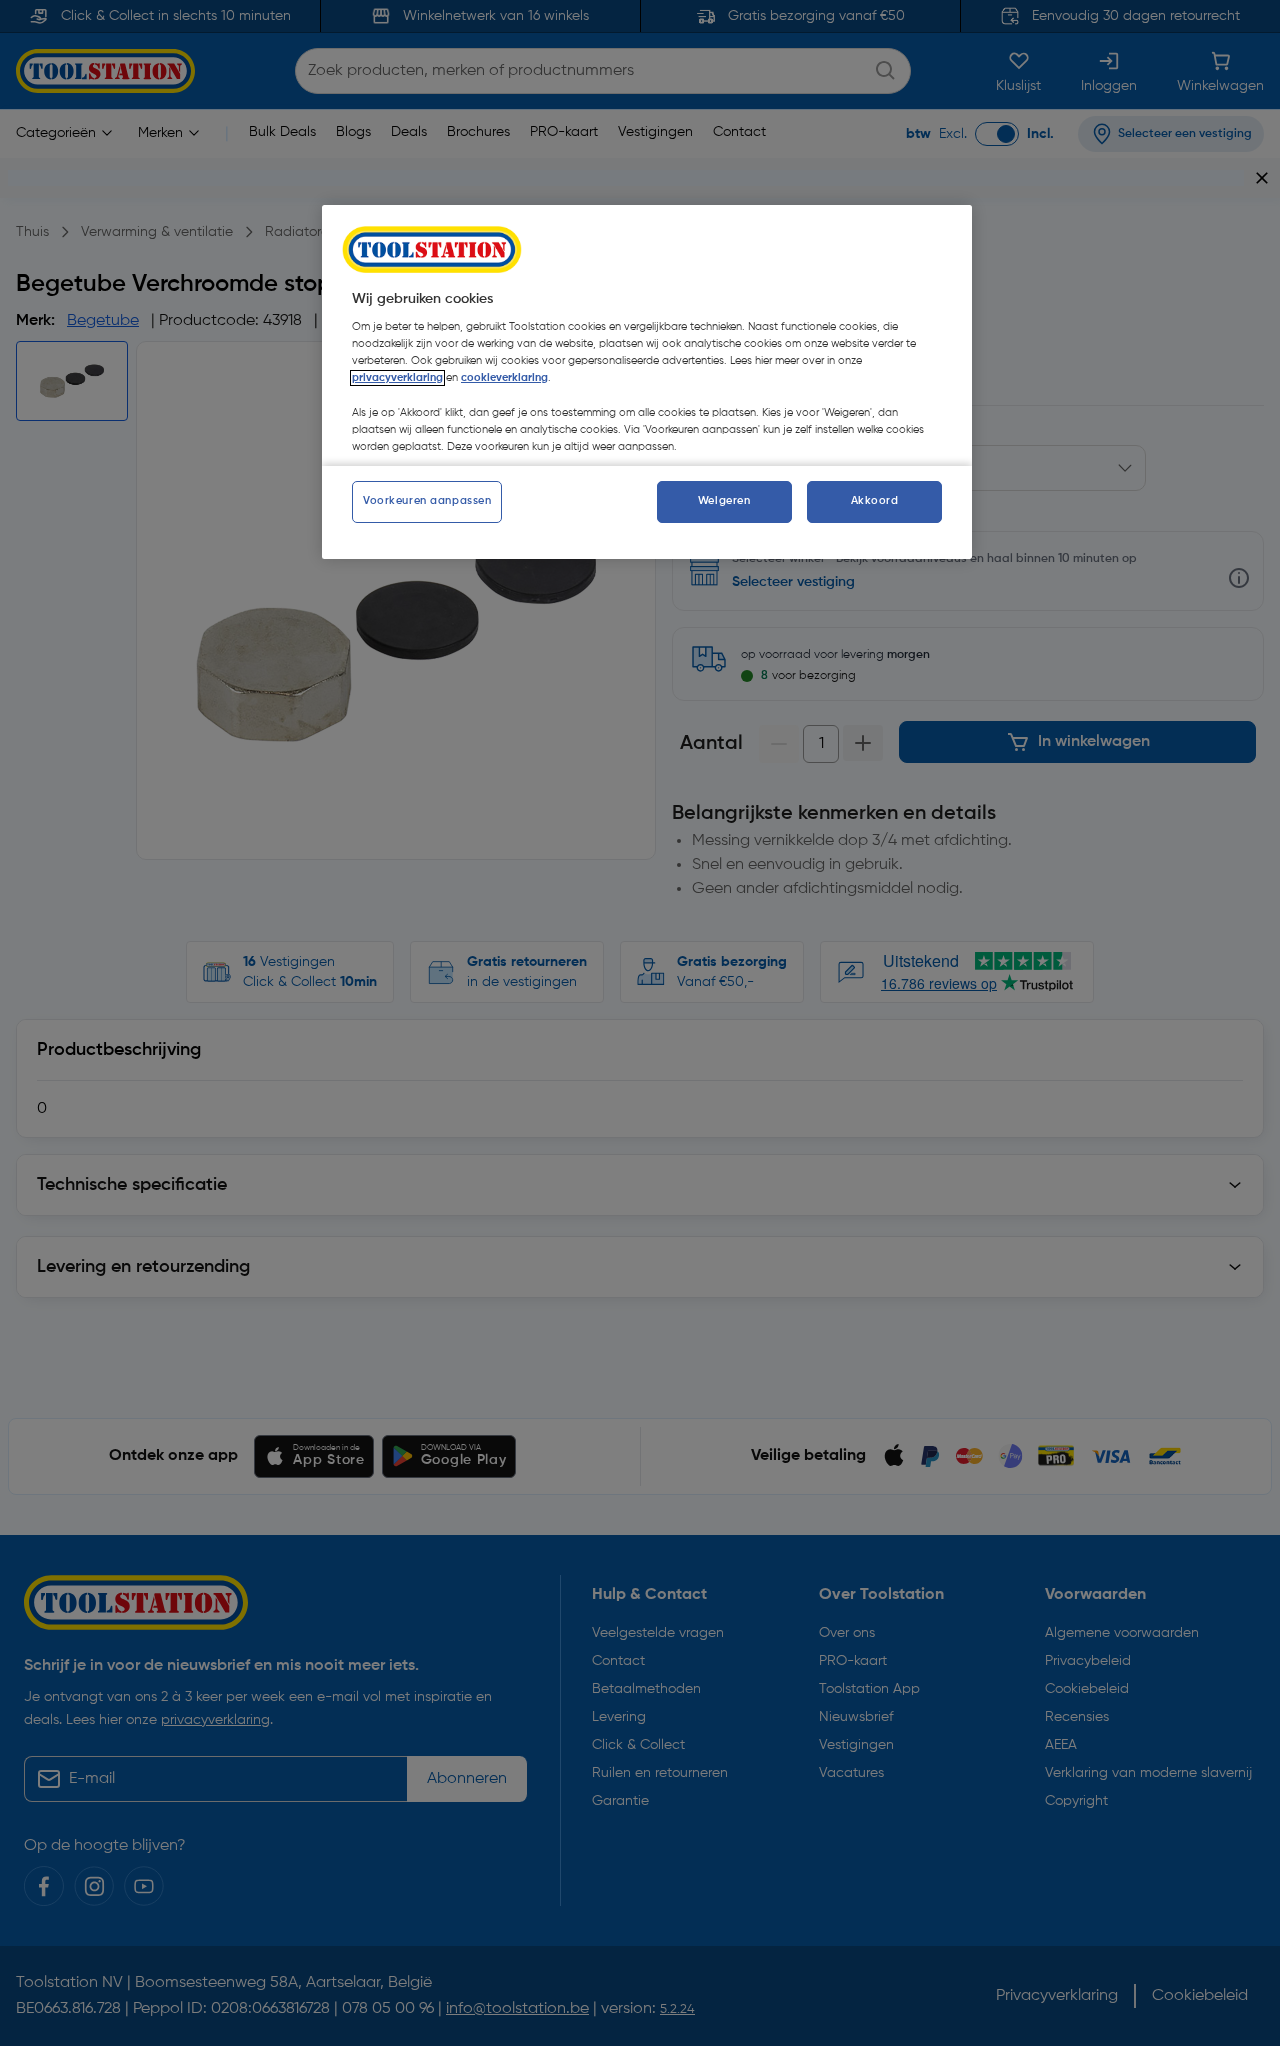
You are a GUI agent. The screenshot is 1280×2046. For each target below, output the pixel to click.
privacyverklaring (397, 378)
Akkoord (875, 501)
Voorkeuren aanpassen (427, 501)
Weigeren (724, 501)
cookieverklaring (504, 378)
